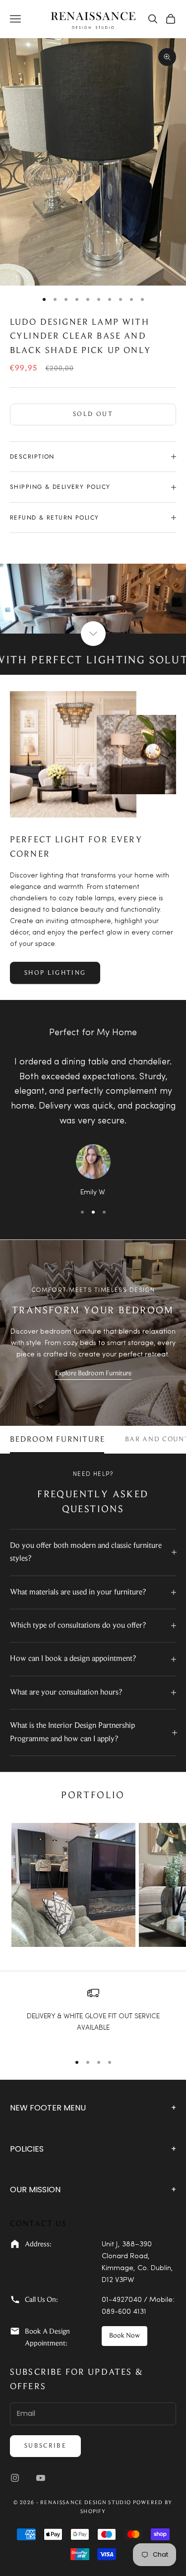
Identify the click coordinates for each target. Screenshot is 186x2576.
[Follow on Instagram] (15, 2478)
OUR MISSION (93, 2190)
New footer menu (93, 2108)
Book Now (124, 2336)
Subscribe (45, 2446)
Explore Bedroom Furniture (93, 1374)
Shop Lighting (55, 973)
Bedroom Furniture (58, 1440)
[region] (93, 2016)
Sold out (93, 414)
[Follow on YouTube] (41, 2478)
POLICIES (93, 2149)
